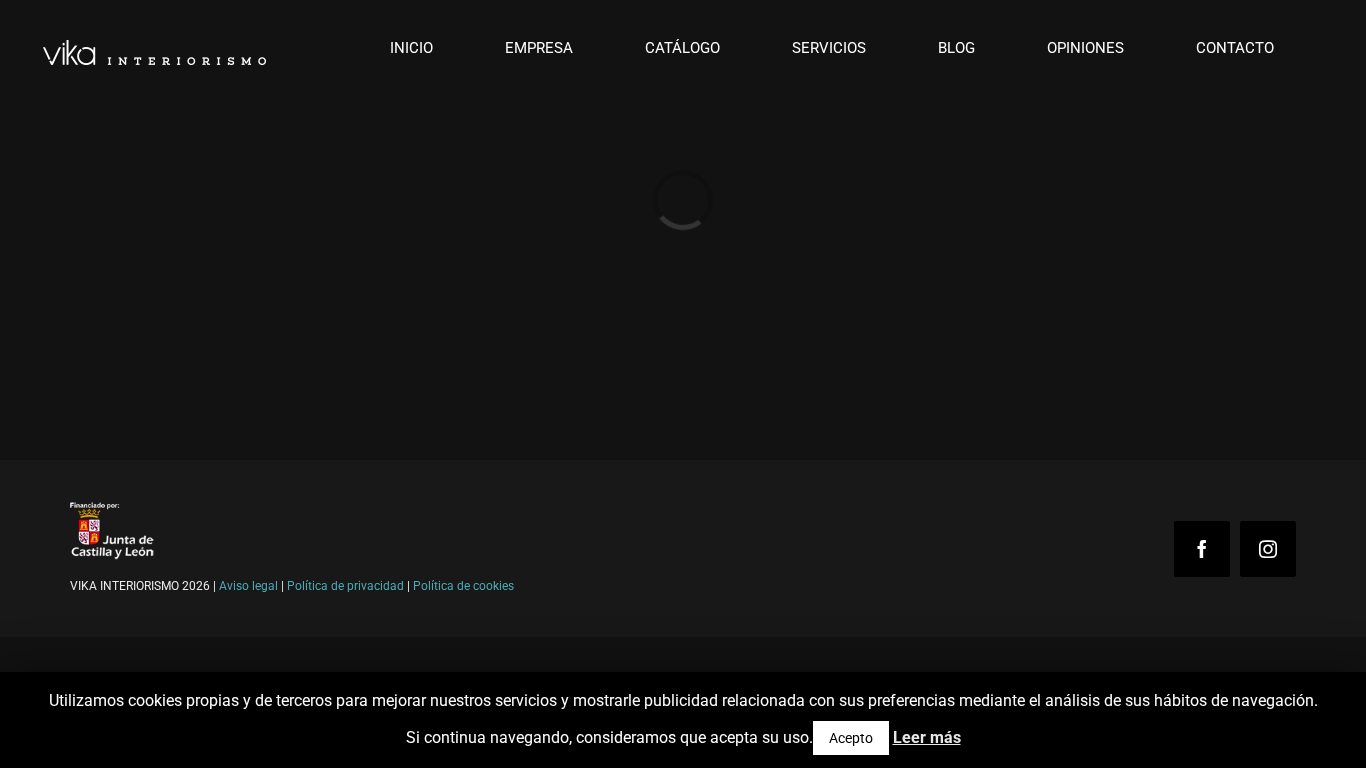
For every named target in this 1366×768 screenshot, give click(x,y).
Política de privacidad (345, 586)
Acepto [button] (851, 738)
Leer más (927, 737)
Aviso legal (248, 586)
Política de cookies (463, 586)
